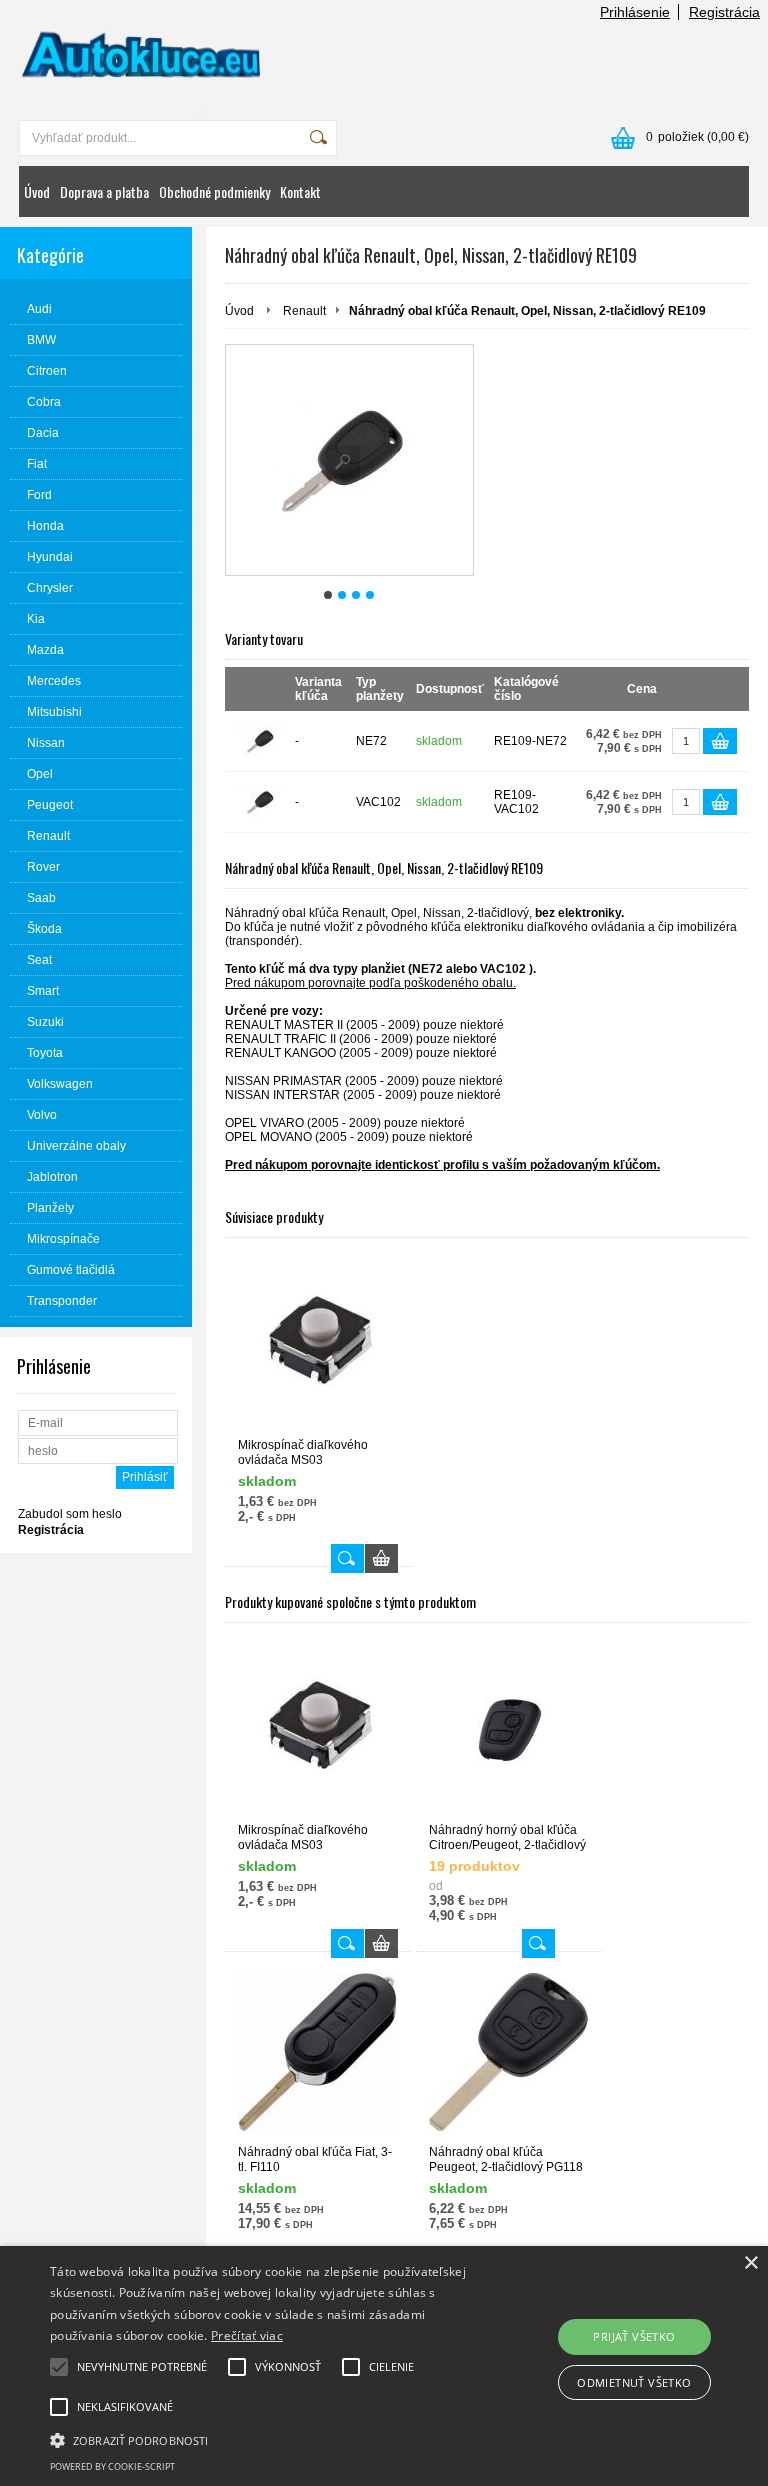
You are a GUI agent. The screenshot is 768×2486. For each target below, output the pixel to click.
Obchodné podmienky (214, 191)
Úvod (37, 191)
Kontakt (300, 191)
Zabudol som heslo (70, 1514)
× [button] (750, 2263)
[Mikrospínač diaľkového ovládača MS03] (318, 1345)
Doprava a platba (104, 191)
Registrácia (724, 12)
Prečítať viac (247, 2335)
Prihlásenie (635, 12)
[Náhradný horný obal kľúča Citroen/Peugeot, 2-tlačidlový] (509, 1730)
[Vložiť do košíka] (720, 741)
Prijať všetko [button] (634, 2336)
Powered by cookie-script (112, 2466)
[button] (267, 2439)
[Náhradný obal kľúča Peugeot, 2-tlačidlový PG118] (509, 2052)
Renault (304, 311)
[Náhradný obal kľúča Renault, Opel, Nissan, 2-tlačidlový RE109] (349, 460)
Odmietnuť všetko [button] (634, 2382)
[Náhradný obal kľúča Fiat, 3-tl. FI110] (318, 2052)
